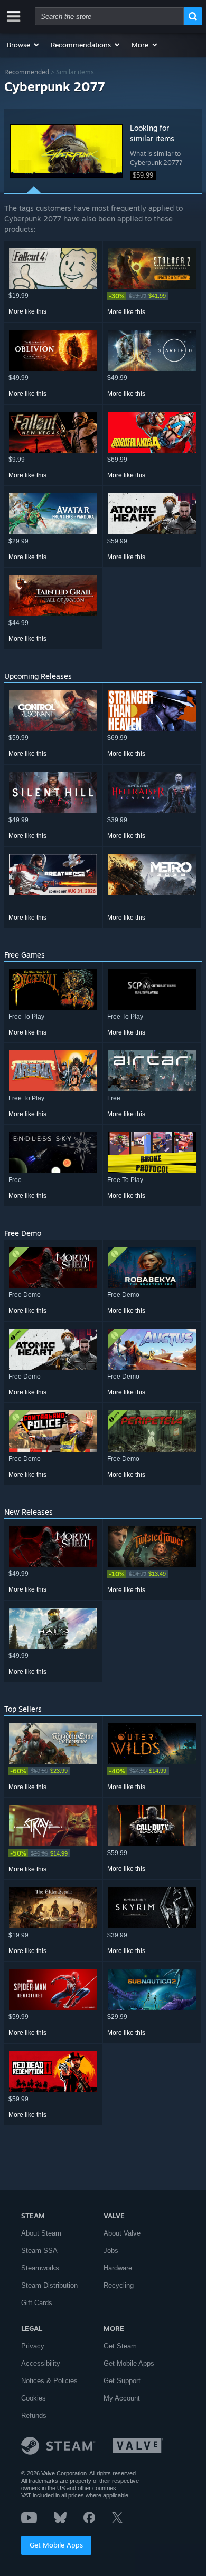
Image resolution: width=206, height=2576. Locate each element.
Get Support (122, 2381)
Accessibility (41, 2363)
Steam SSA (39, 2251)
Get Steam (120, 2346)
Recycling (119, 2285)
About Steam (41, 2233)
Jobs (111, 2251)
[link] (152, 296)
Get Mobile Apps (56, 2545)
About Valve (122, 2233)
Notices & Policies (49, 2381)
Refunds (34, 2416)
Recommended (27, 72)
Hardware (118, 2268)
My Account (122, 2398)
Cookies (34, 2398)
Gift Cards (37, 2303)
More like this (27, 311)
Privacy (33, 2346)
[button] (24, 45)
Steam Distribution (49, 2285)
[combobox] (109, 16)
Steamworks (40, 2268)
